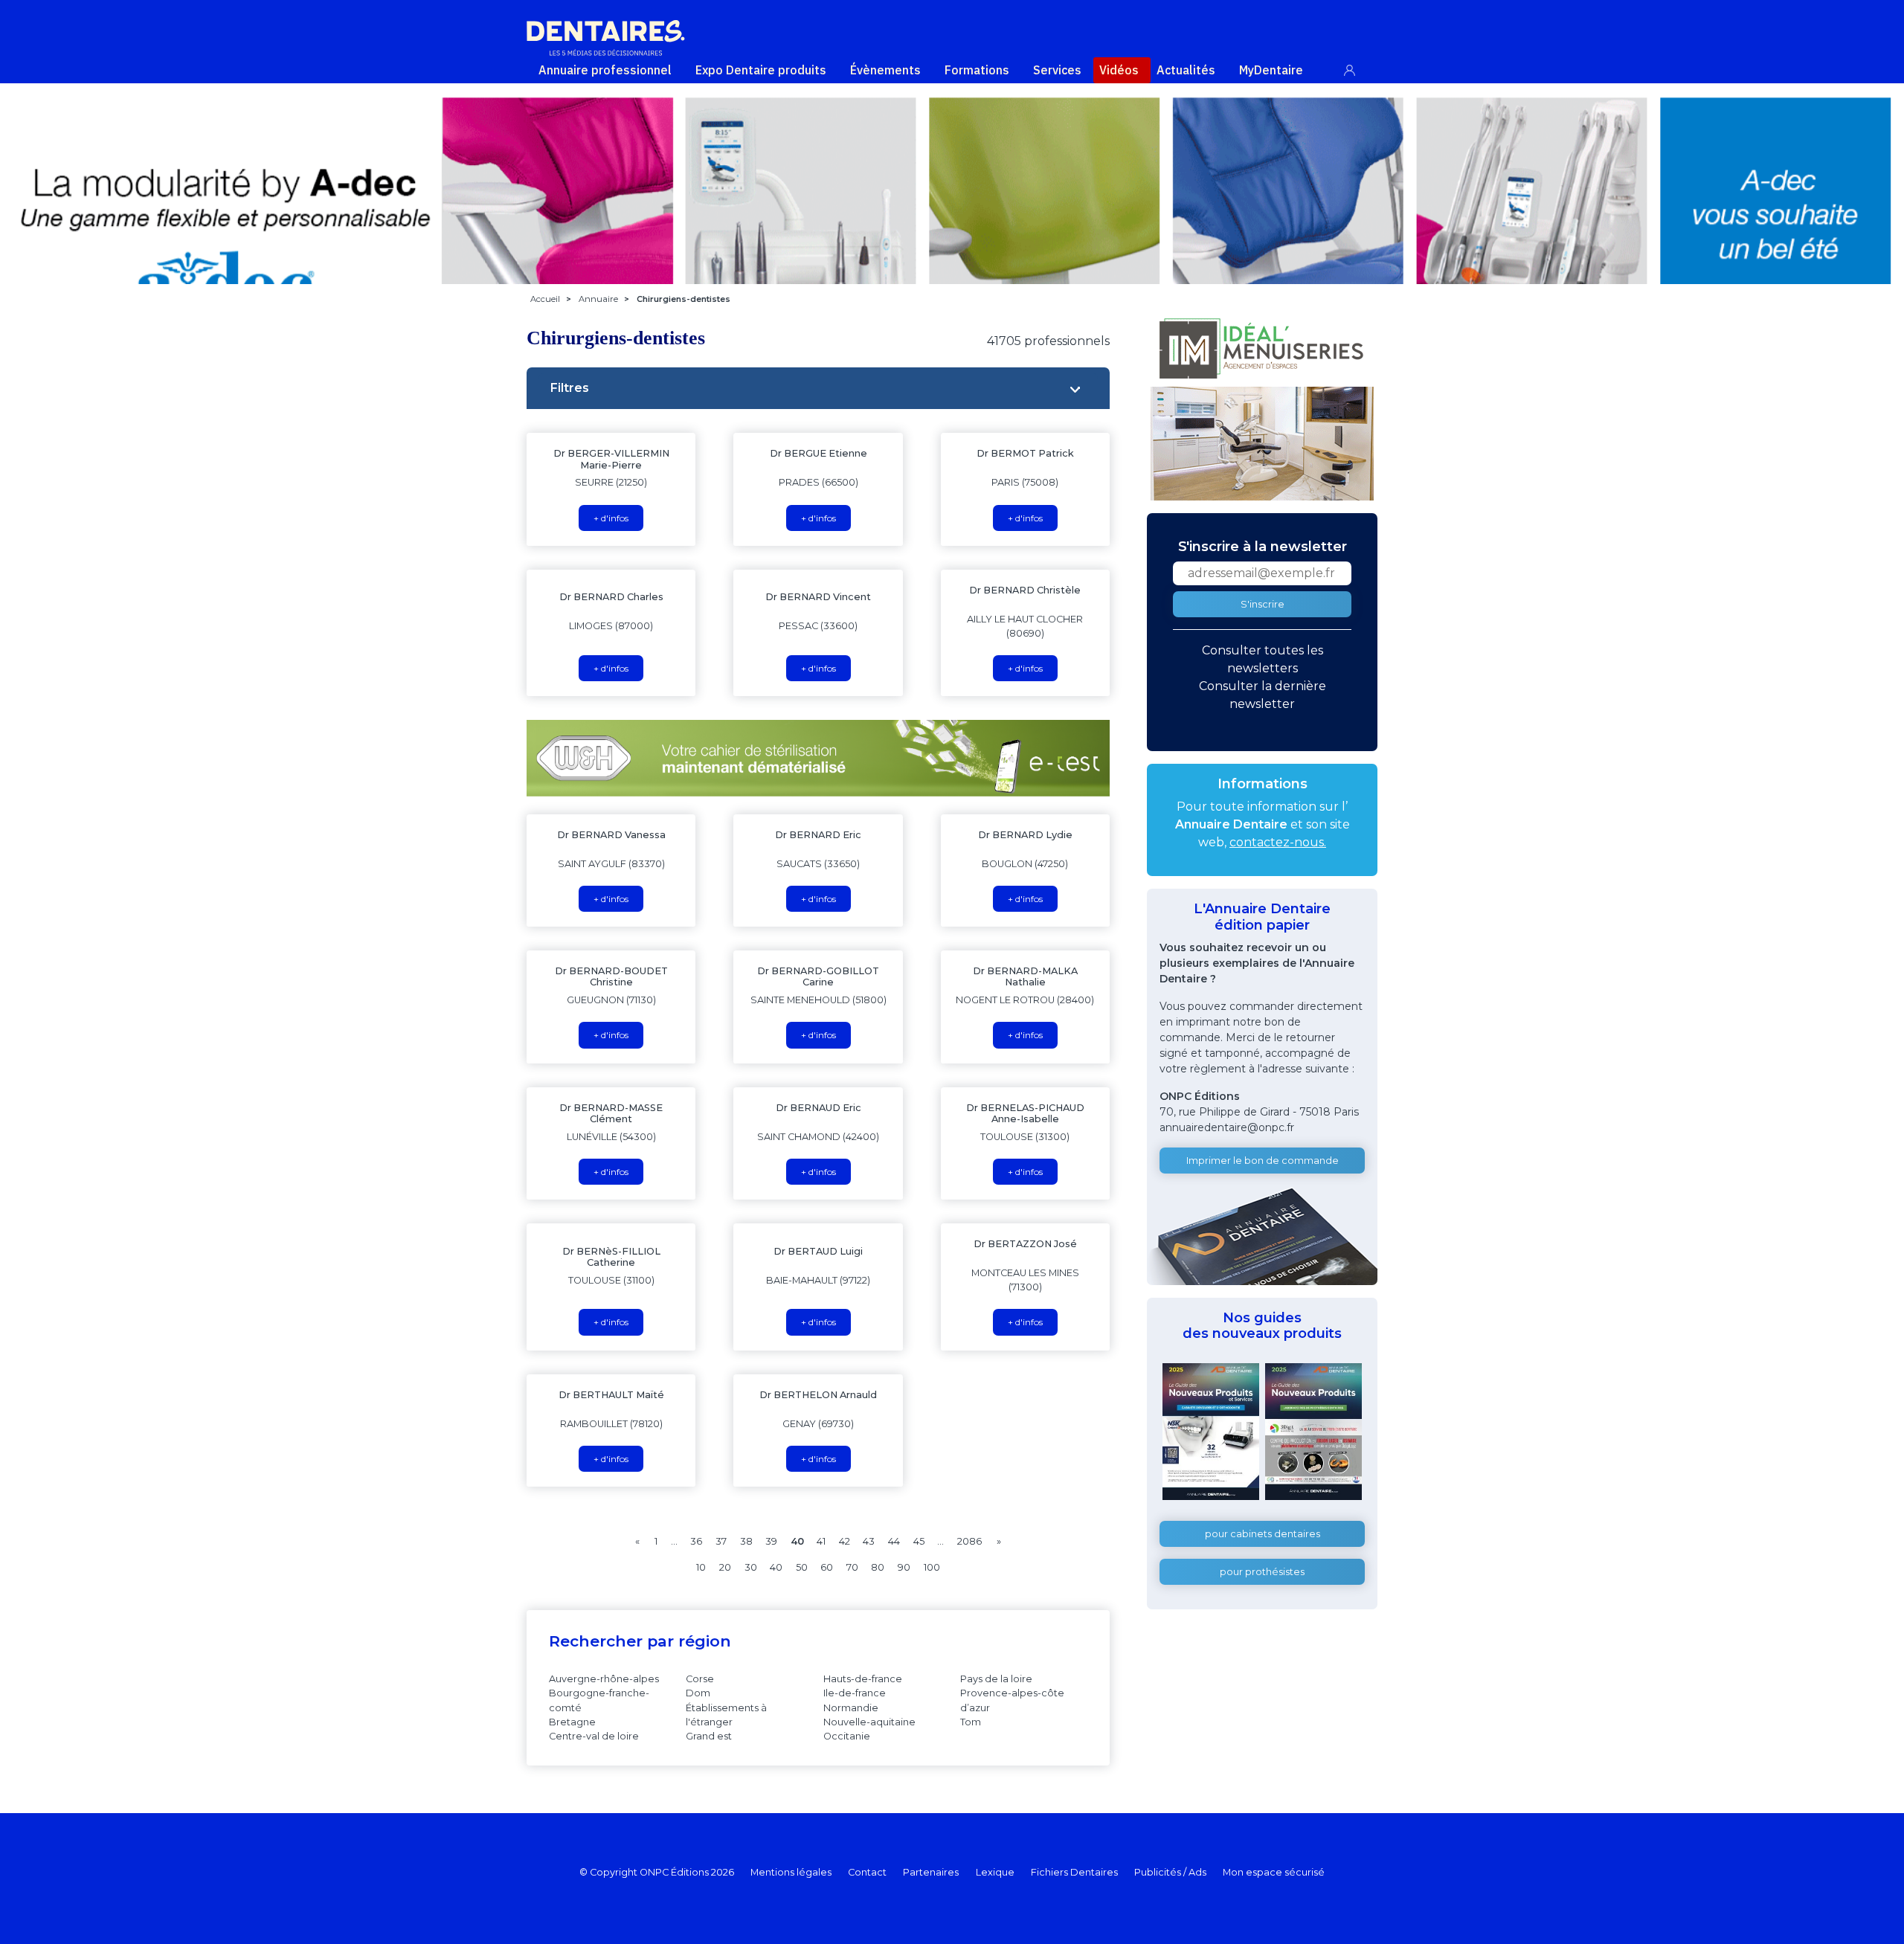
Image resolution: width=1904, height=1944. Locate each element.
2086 (969, 1541)
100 (932, 1567)
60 (827, 1567)
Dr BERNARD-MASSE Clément (611, 1113)
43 (869, 1541)
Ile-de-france (855, 1693)
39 (771, 1541)
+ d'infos (611, 518)
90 (904, 1567)
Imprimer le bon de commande (1263, 1161)
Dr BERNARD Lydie (1025, 835)
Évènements (885, 70)
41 (821, 1541)
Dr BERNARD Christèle (1025, 590)
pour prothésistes (1262, 1572)
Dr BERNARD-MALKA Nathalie (1025, 976)
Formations (977, 70)
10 (701, 1567)
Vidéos (1119, 70)
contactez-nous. (1278, 842)
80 (878, 1567)
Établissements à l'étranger (726, 1715)
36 (696, 1541)
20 (725, 1567)
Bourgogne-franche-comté (599, 1700)
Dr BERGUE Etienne (818, 453)
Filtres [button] (570, 388)
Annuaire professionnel (605, 70)
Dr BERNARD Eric (818, 835)
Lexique (995, 1872)
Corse (700, 1679)
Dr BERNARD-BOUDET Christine (611, 976)
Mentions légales (791, 1872)
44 (894, 1541)
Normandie (851, 1708)
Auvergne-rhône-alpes (604, 1679)
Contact (867, 1872)
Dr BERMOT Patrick (1025, 453)
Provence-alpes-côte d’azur (1012, 1700)
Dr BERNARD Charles (611, 597)
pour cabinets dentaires (1263, 1534)
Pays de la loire (996, 1679)
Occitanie (847, 1736)
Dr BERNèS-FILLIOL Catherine (611, 1257)
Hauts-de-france (863, 1679)
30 (751, 1567)
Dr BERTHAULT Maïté (611, 1395)
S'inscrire (1263, 604)
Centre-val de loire (594, 1736)
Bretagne (572, 1722)
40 (776, 1567)
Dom (698, 1693)
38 (746, 1541)
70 (852, 1567)
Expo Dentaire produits (761, 70)
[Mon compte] (1358, 67)
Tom (971, 1722)
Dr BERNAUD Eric (818, 1108)
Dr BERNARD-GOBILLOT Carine (818, 976)
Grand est (709, 1736)
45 (919, 1541)
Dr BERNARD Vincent (818, 597)
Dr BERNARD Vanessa (611, 835)
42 (845, 1541)
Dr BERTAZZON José (1025, 1244)
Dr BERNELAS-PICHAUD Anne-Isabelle (1025, 1113)
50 (802, 1567)
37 (721, 1541)
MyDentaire (1271, 70)
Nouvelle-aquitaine (869, 1722)
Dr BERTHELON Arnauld (818, 1395)
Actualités (1186, 70)
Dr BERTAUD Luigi (818, 1251)
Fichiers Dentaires (1074, 1872)
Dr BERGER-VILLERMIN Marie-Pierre (611, 459)
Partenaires (931, 1872)
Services (1057, 70)
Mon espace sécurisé (1274, 1872)
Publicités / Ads (1170, 1872)
